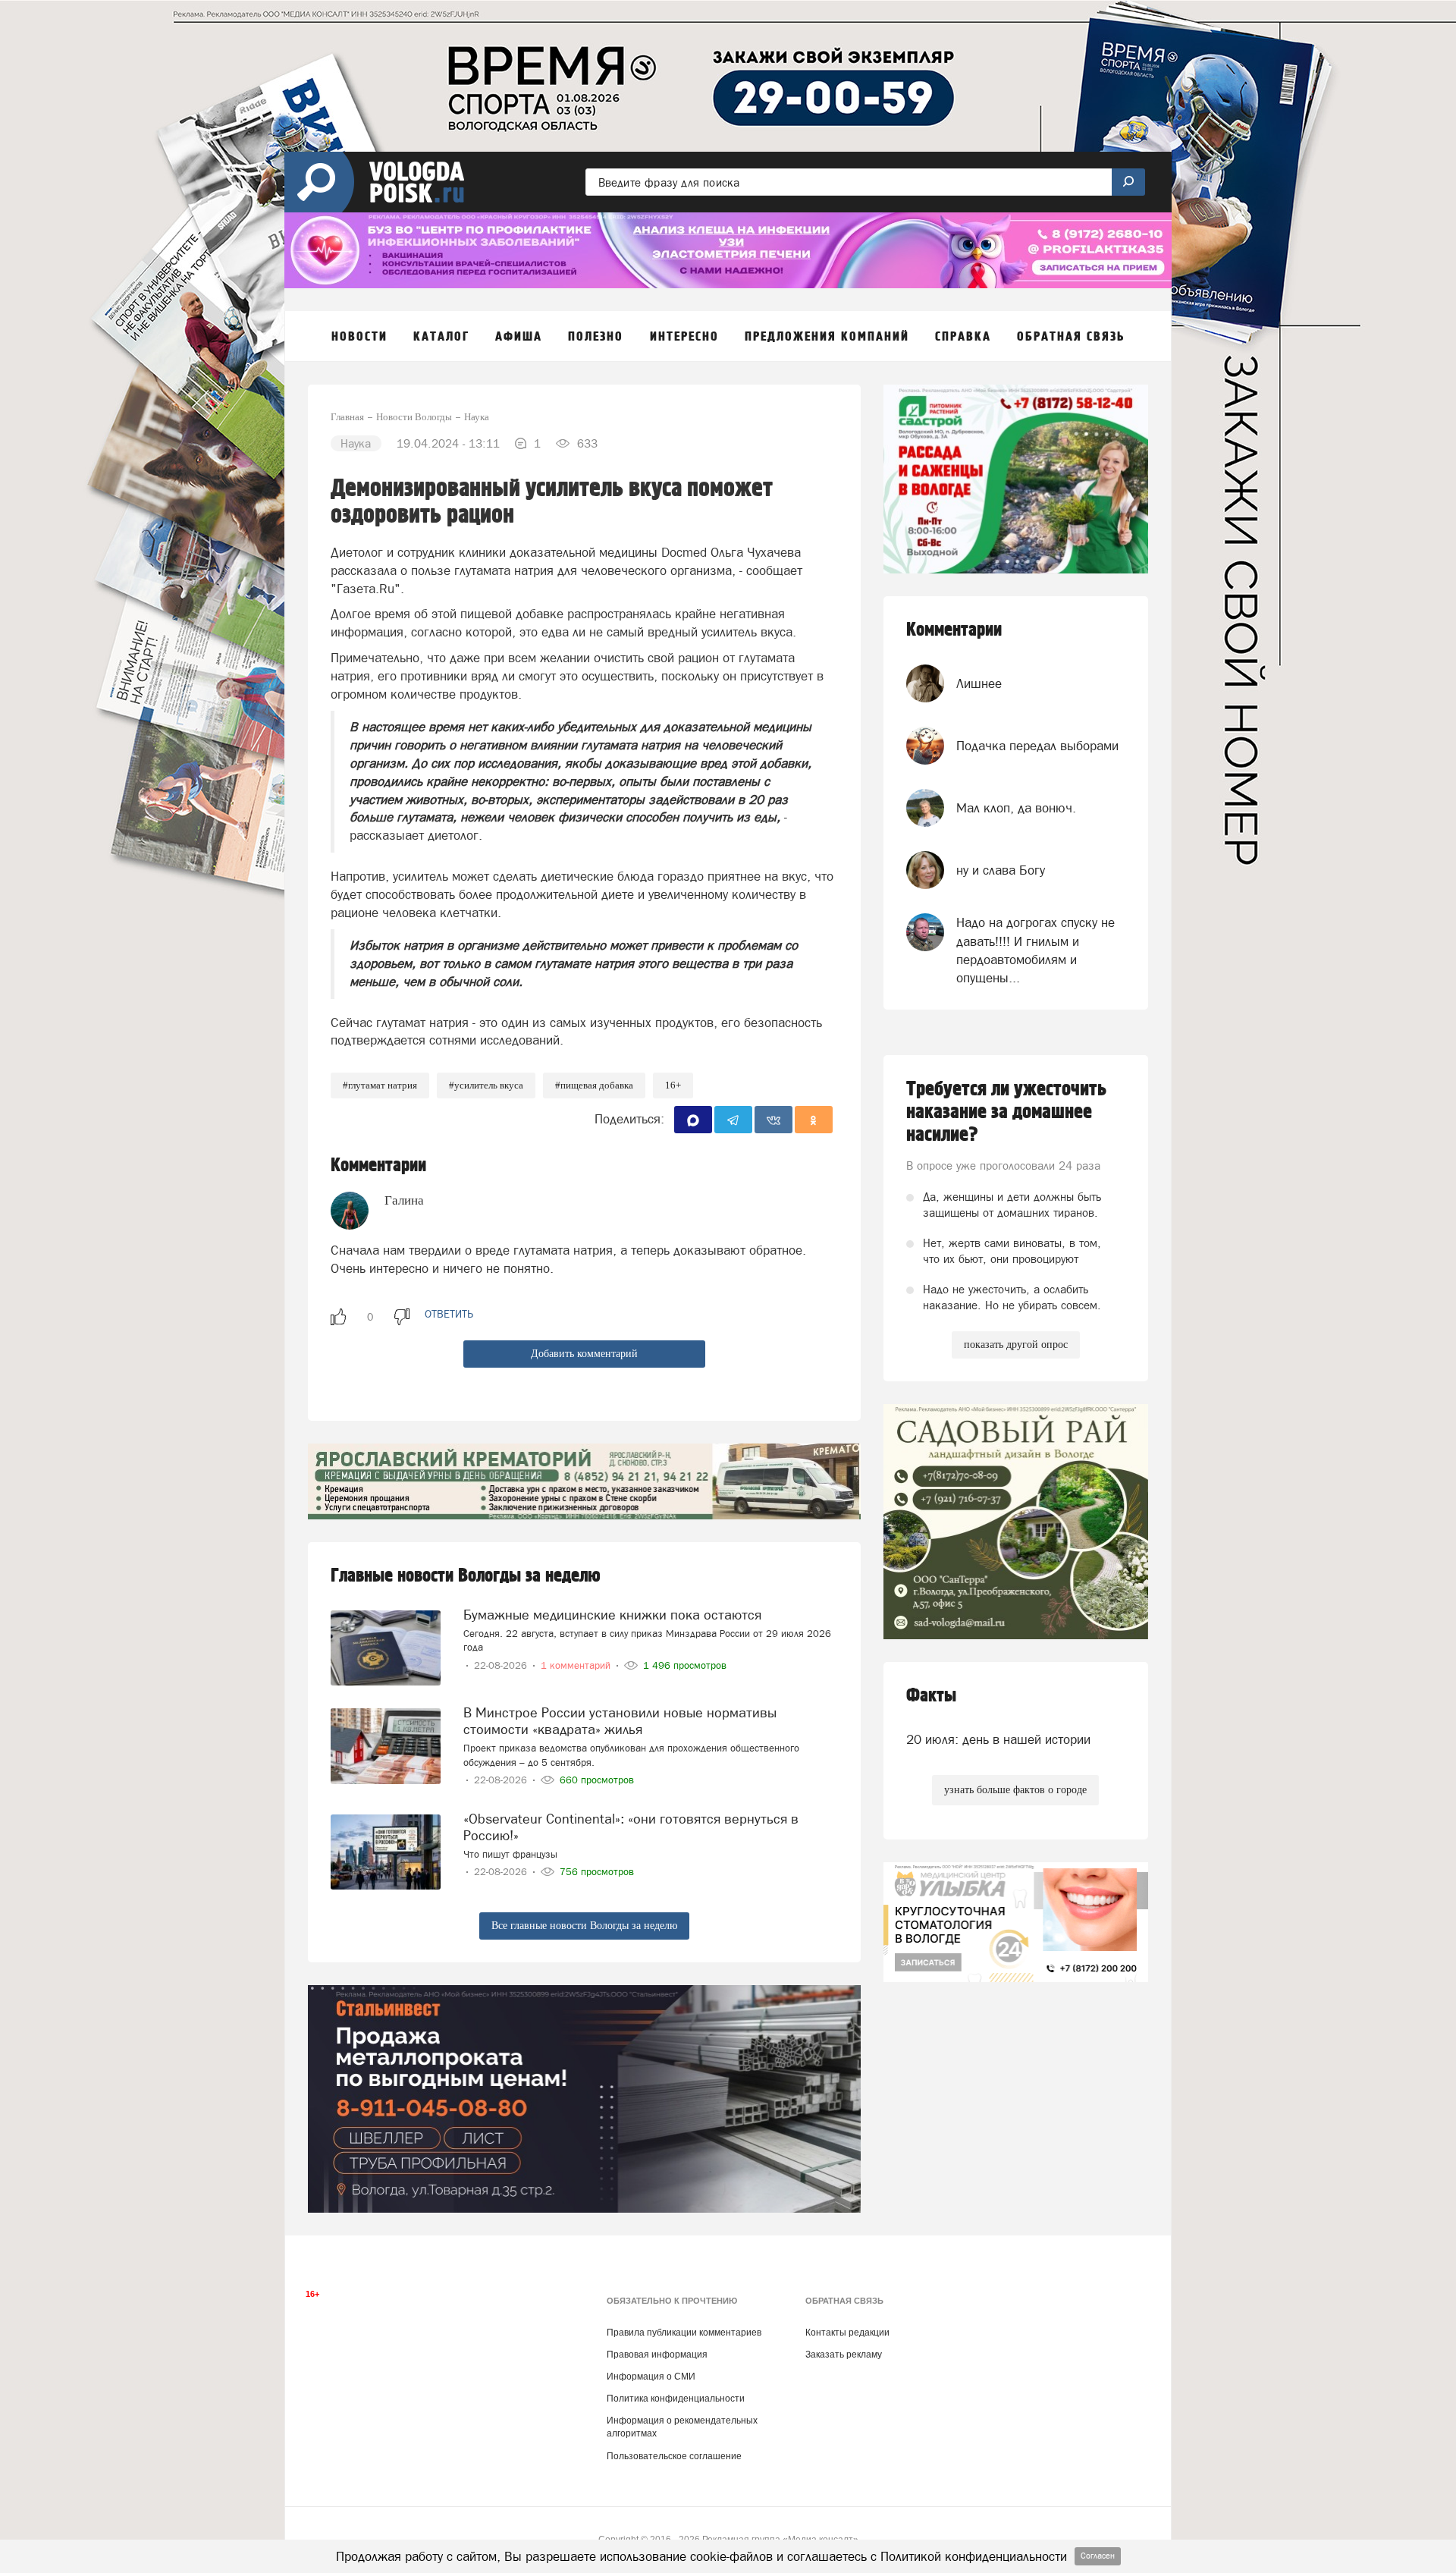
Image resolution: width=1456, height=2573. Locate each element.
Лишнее (979, 683)
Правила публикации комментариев (684, 2333)
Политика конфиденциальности (676, 2399)
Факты (931, 1696)
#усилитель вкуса (486, 1085)
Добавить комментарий (584, 1354)
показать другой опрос (1016, 1345)
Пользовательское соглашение (674, 2456)
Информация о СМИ (651, 2377)
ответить (449, 1314)
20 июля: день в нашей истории (998, 1739)
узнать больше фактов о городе (1015, 1790)
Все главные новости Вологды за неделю (584, 1926)
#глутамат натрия (380, 1085)
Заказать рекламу (844, 2355)
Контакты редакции (847, 2333)
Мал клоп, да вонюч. (1016, 808)
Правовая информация (657, 2355)
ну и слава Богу (1001, 870)
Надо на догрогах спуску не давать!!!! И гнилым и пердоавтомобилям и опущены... (1036, 950)
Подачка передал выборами (1037, 746)
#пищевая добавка (594, 1085)
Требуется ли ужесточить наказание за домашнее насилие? (1006, 1112)
